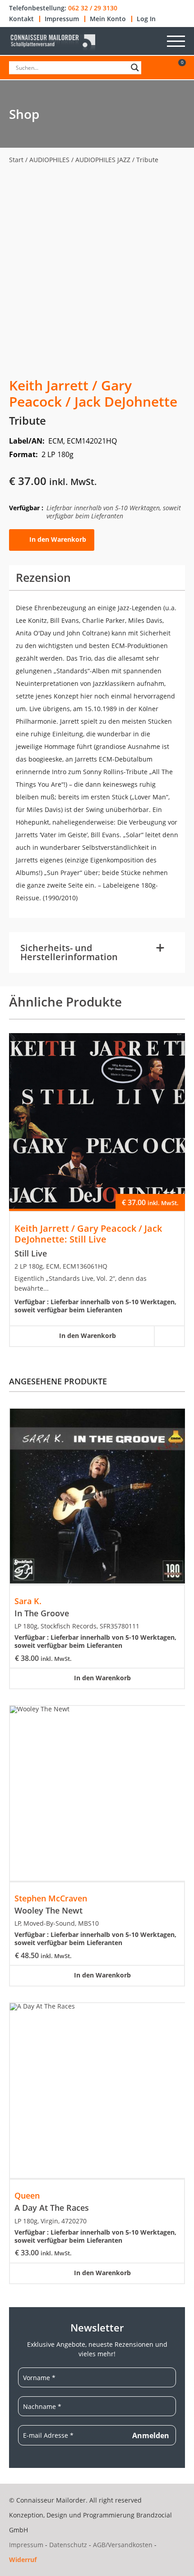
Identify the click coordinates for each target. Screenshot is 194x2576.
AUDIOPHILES (49, 160)
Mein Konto (108, 19)
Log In (146, 19)
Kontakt (21, 19)
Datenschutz (68, 2545)
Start (16, 160)
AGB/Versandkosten (123, 2545)
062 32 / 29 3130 (93, 8)
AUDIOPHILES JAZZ (103, 160)
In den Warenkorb (58, 539)
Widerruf (23, 2560)
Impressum (62, 19)
